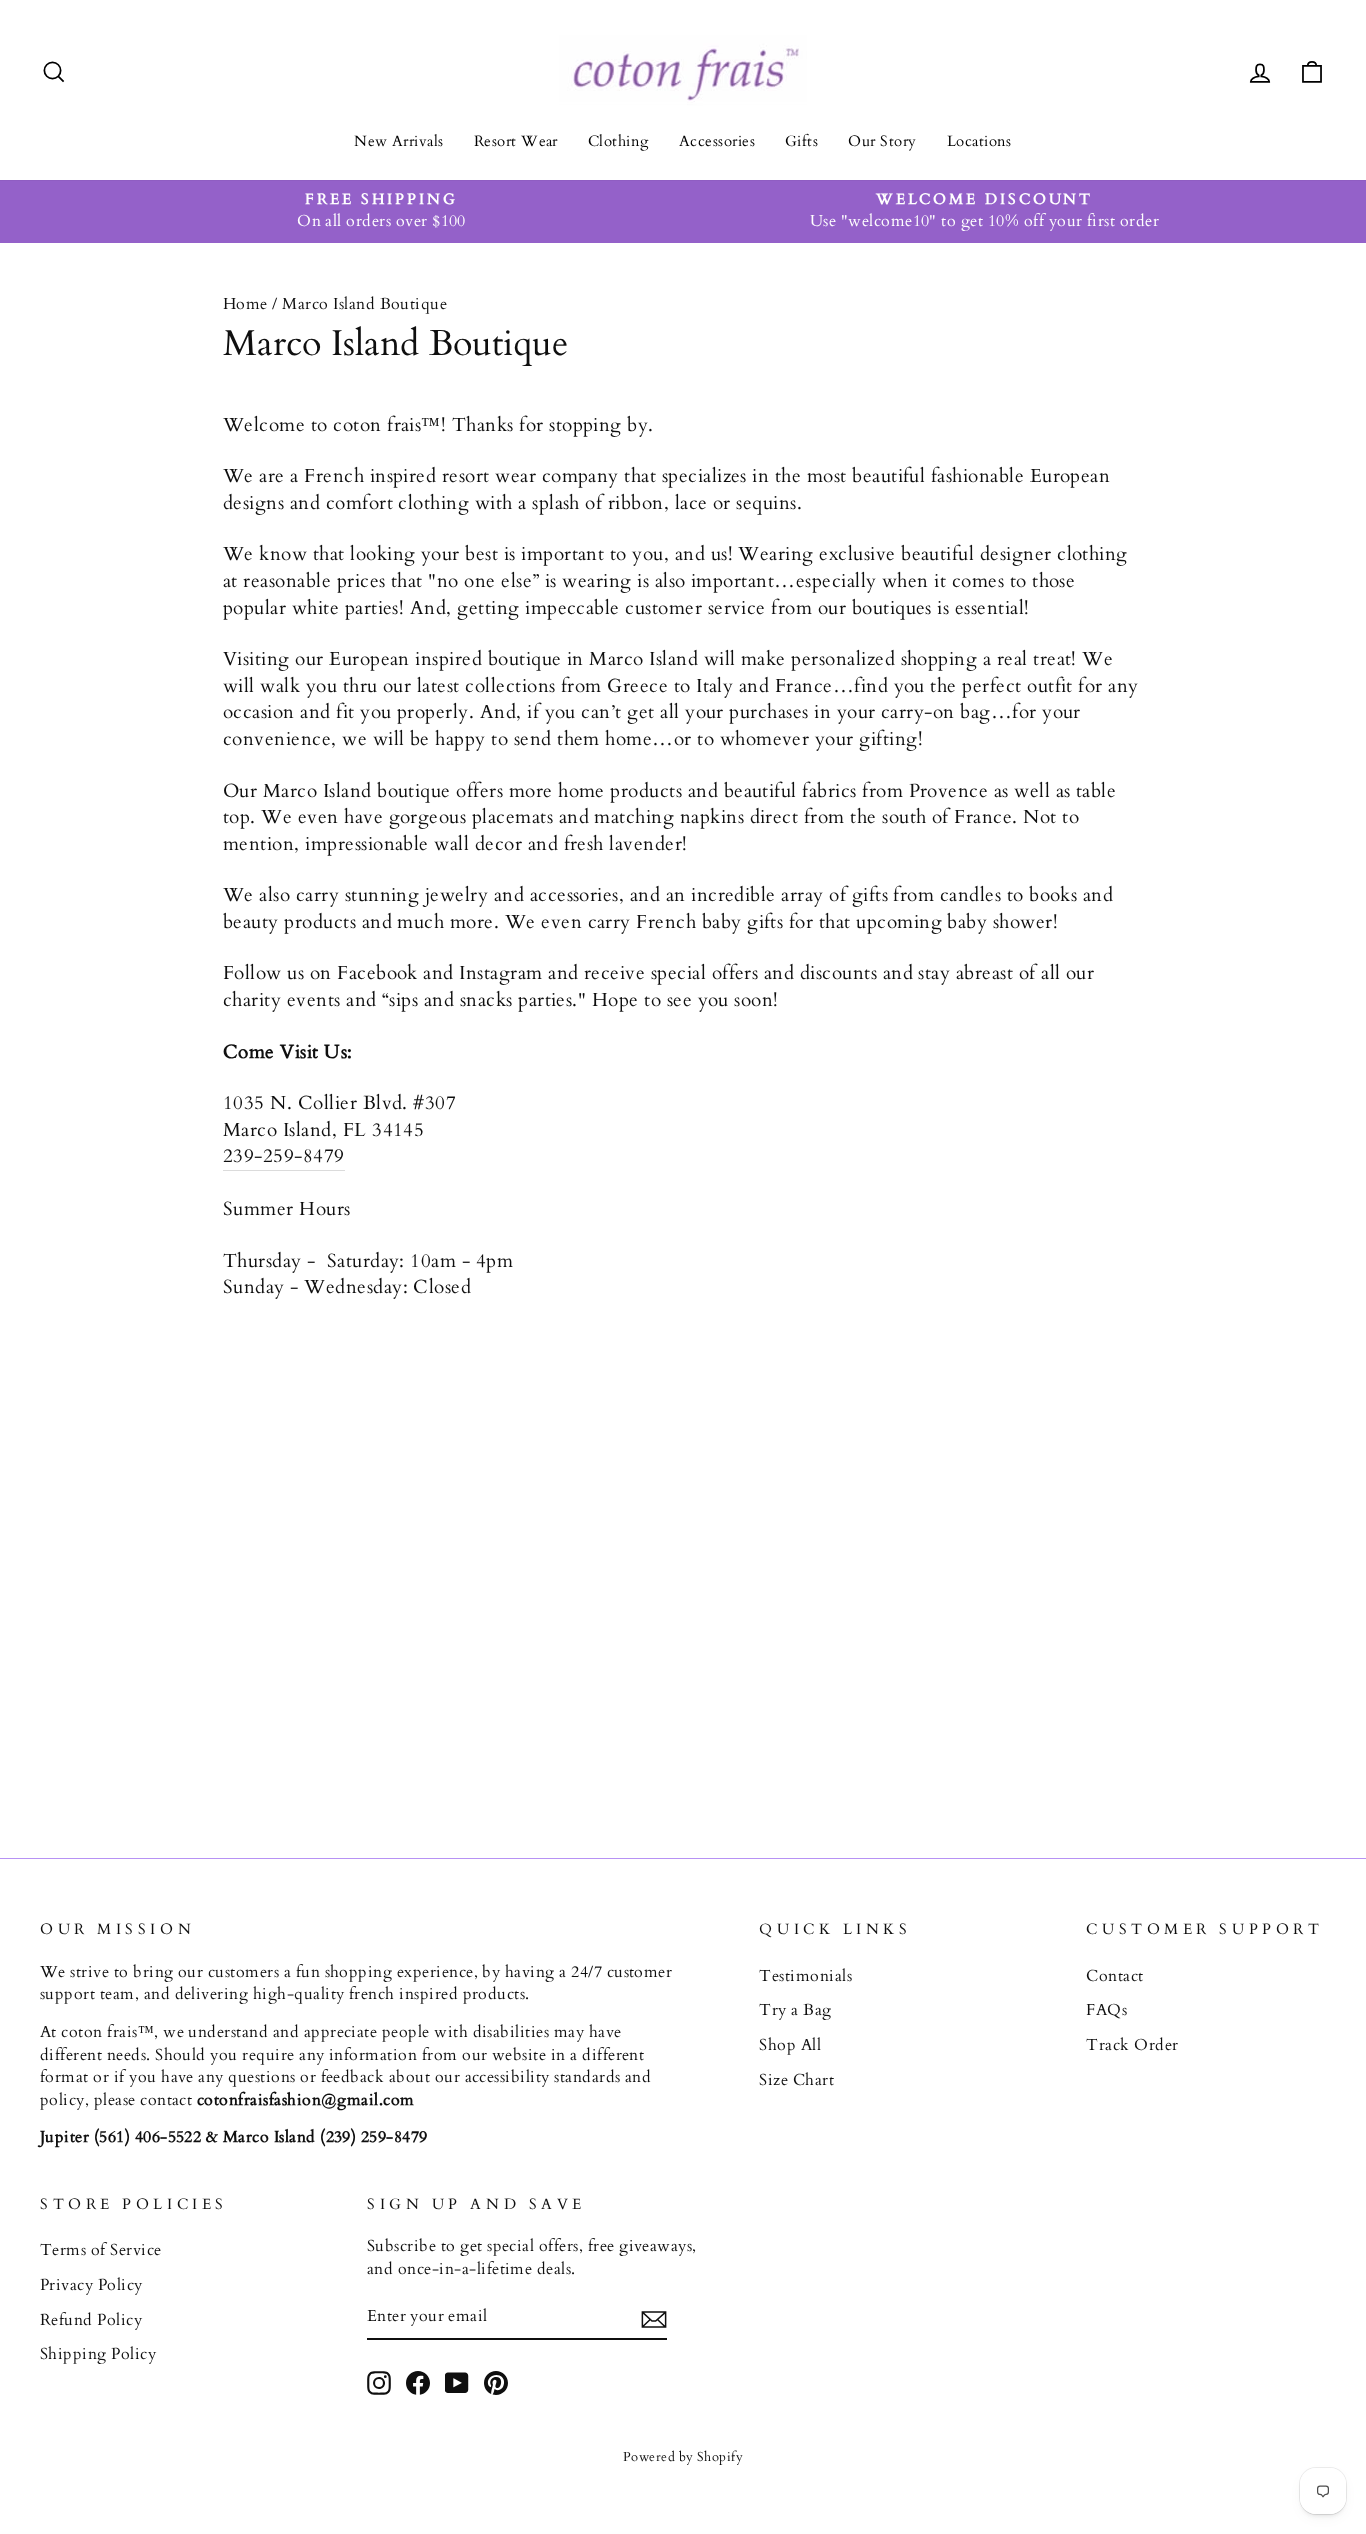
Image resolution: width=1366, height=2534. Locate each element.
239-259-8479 (284, 1156)
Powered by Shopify (683, 2457)
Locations (979, 141)
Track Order (1132, 2045)
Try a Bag (795, 2010)
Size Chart (796, 2080)
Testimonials (805, 1976)
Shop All (790, 2045)
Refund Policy (91, 2320)
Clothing (618, 141)
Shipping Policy (98, 2354)
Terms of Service (101, 2250)
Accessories (717, 141)
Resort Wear (516, 141)
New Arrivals (399, 141)
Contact (1114, 1976)
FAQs (1106, 2010)
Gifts (801, 141)
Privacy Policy (91, 2285)
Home (245, 304)
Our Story (882, 141)
